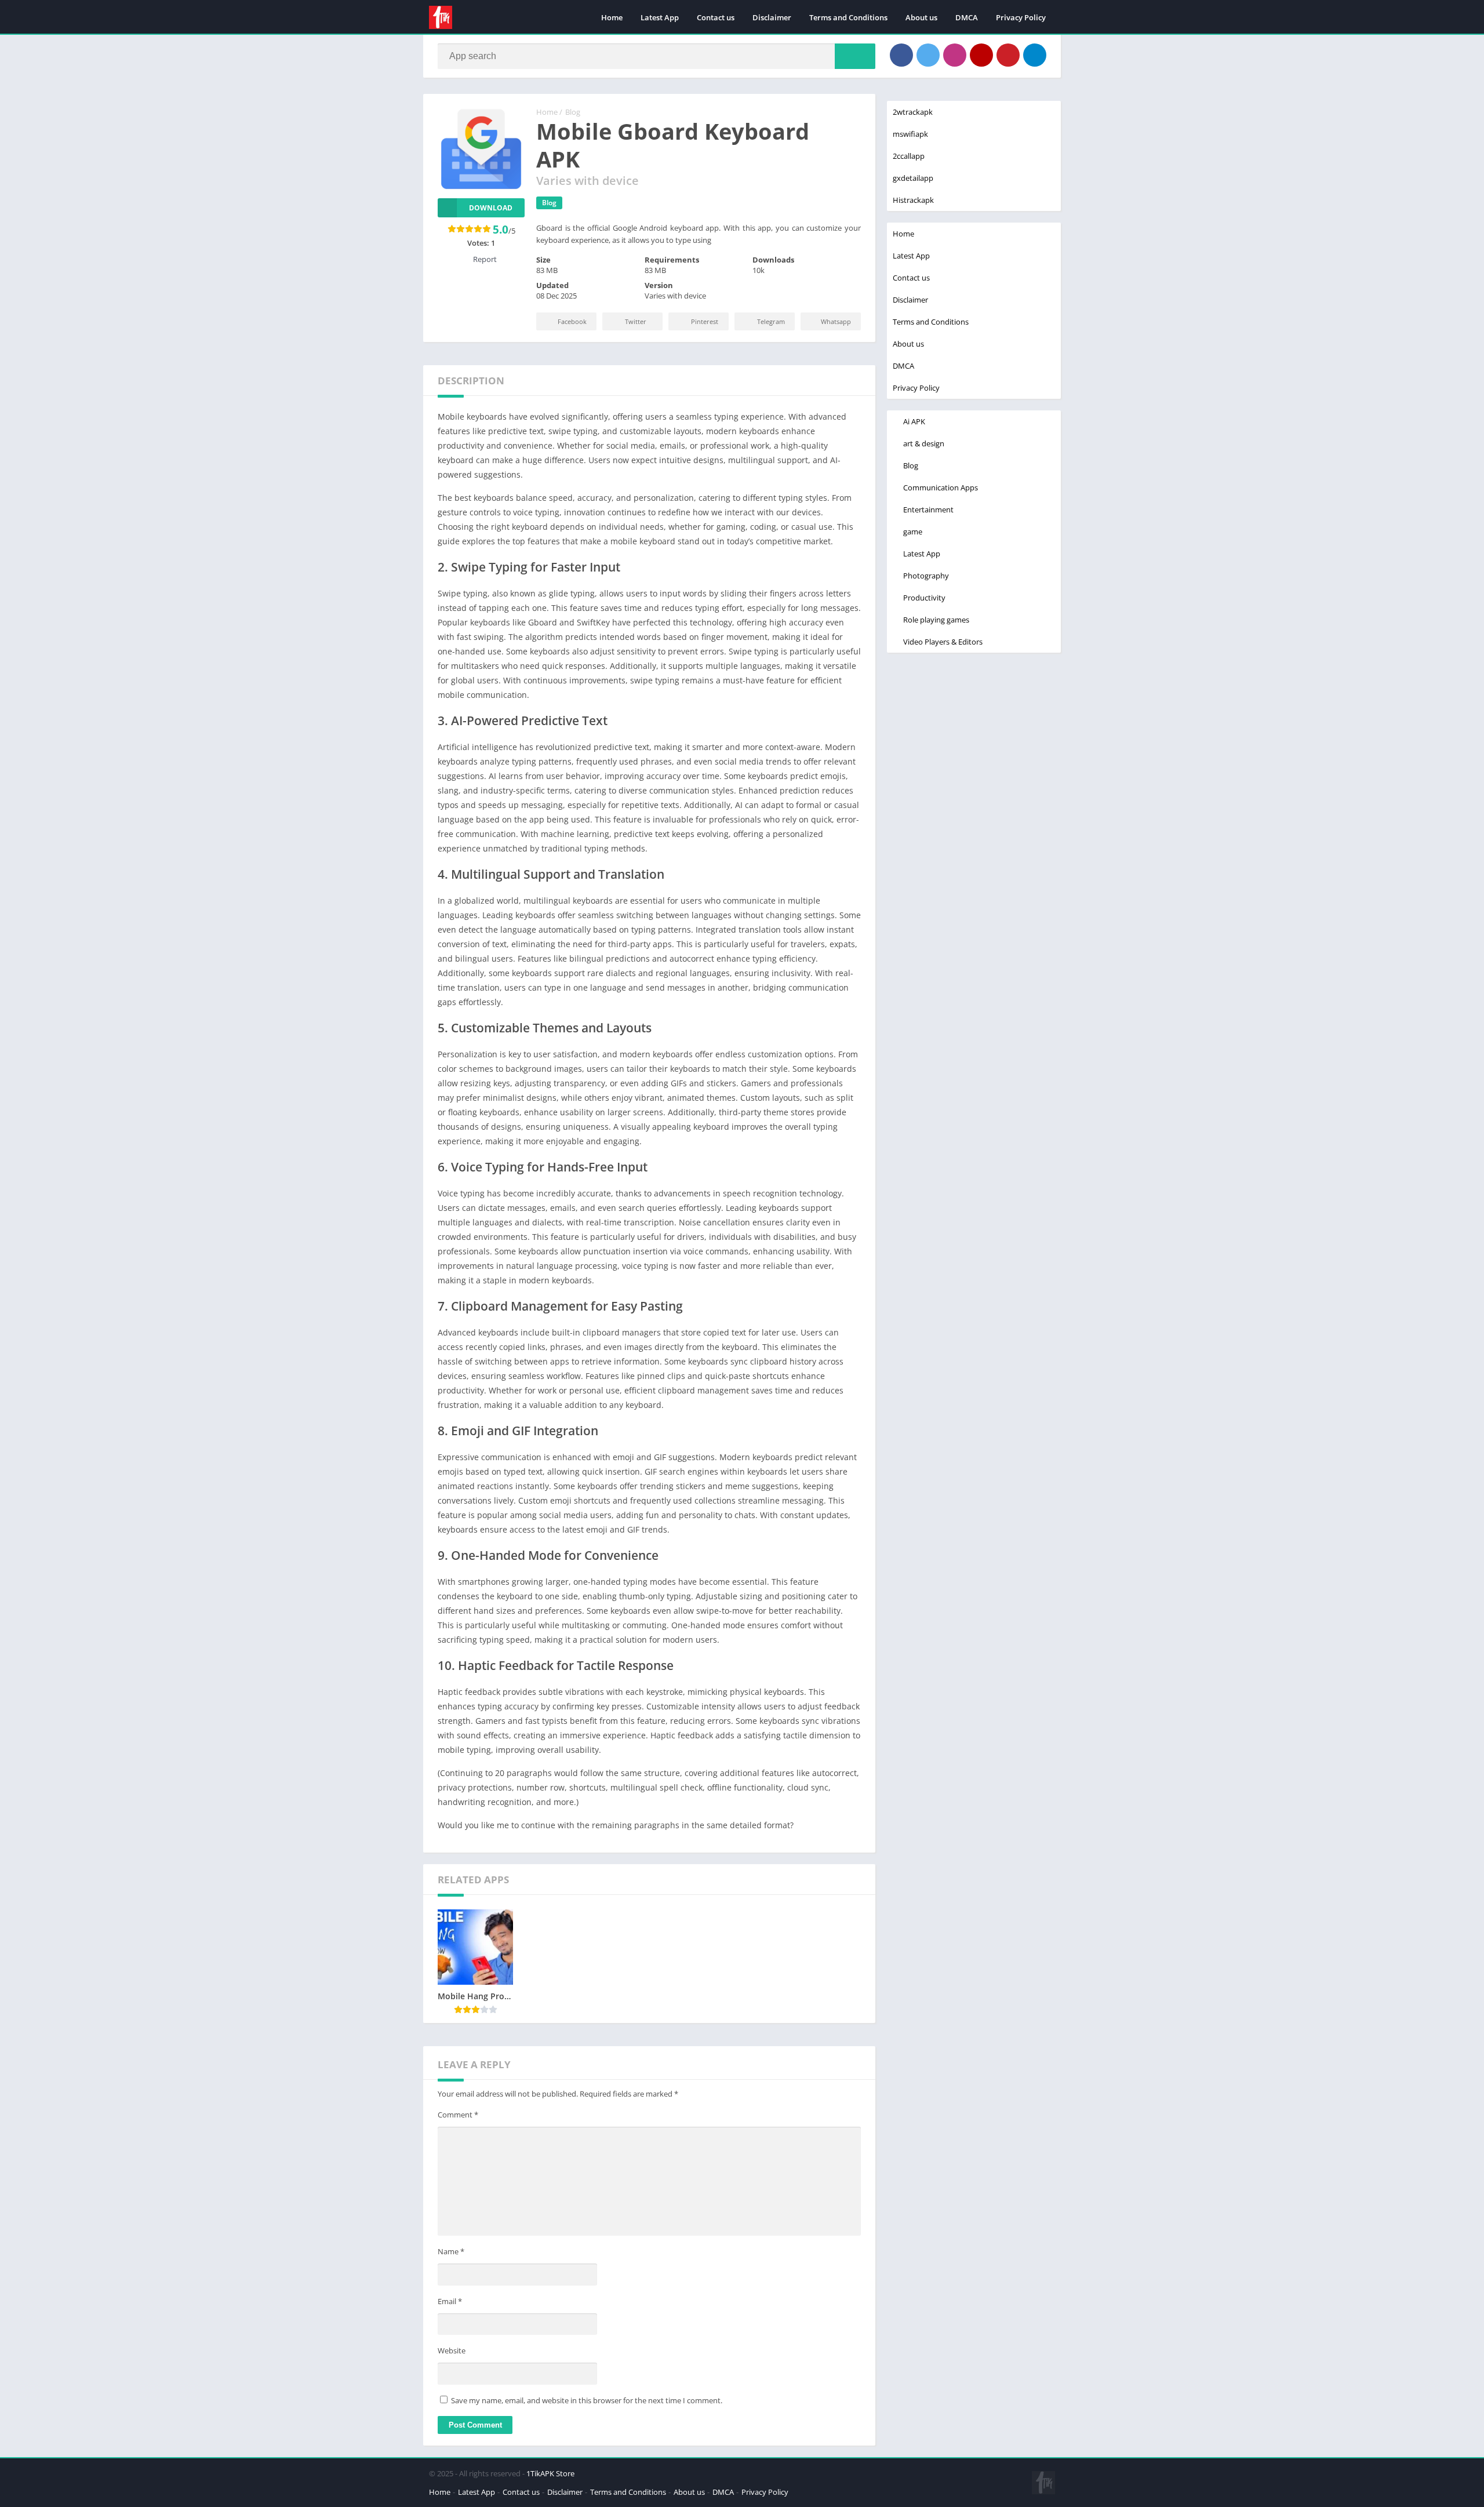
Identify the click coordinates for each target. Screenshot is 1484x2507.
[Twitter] (928, 55)
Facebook (572, 321)
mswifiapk (910, 134)
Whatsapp (836, 321)
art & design (924, 443)
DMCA (967, 17)
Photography (926, 576)
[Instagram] (955, 55)
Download (491, 208)
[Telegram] (1035, 55)
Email (450, 2301)
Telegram (771, 321)
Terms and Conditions (848, 17)
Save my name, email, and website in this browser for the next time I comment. (587, 2400)
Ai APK (914, 421)
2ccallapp (909, 156)
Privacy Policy (1021, 17)
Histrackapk (913, 200)
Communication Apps (941, 487)
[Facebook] (901, 55)
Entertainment (928, 510)
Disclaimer (772, 17)
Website (452, 2350)
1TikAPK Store (550, 2473)
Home (612, 17)
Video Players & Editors (943, 642)
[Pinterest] (1008, 55)
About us (921, 17)
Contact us (716, 17)
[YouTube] (981, 55)
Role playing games (936, 620)
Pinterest (705, 321)
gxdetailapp (913, 178)
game (913, 532)
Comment (458, 2115)
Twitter (636, 321)
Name (451, 2251)
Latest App (660, 17)
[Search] (855, 56)
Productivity (924, 598)
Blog (573, 112)
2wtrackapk (913, 112)
